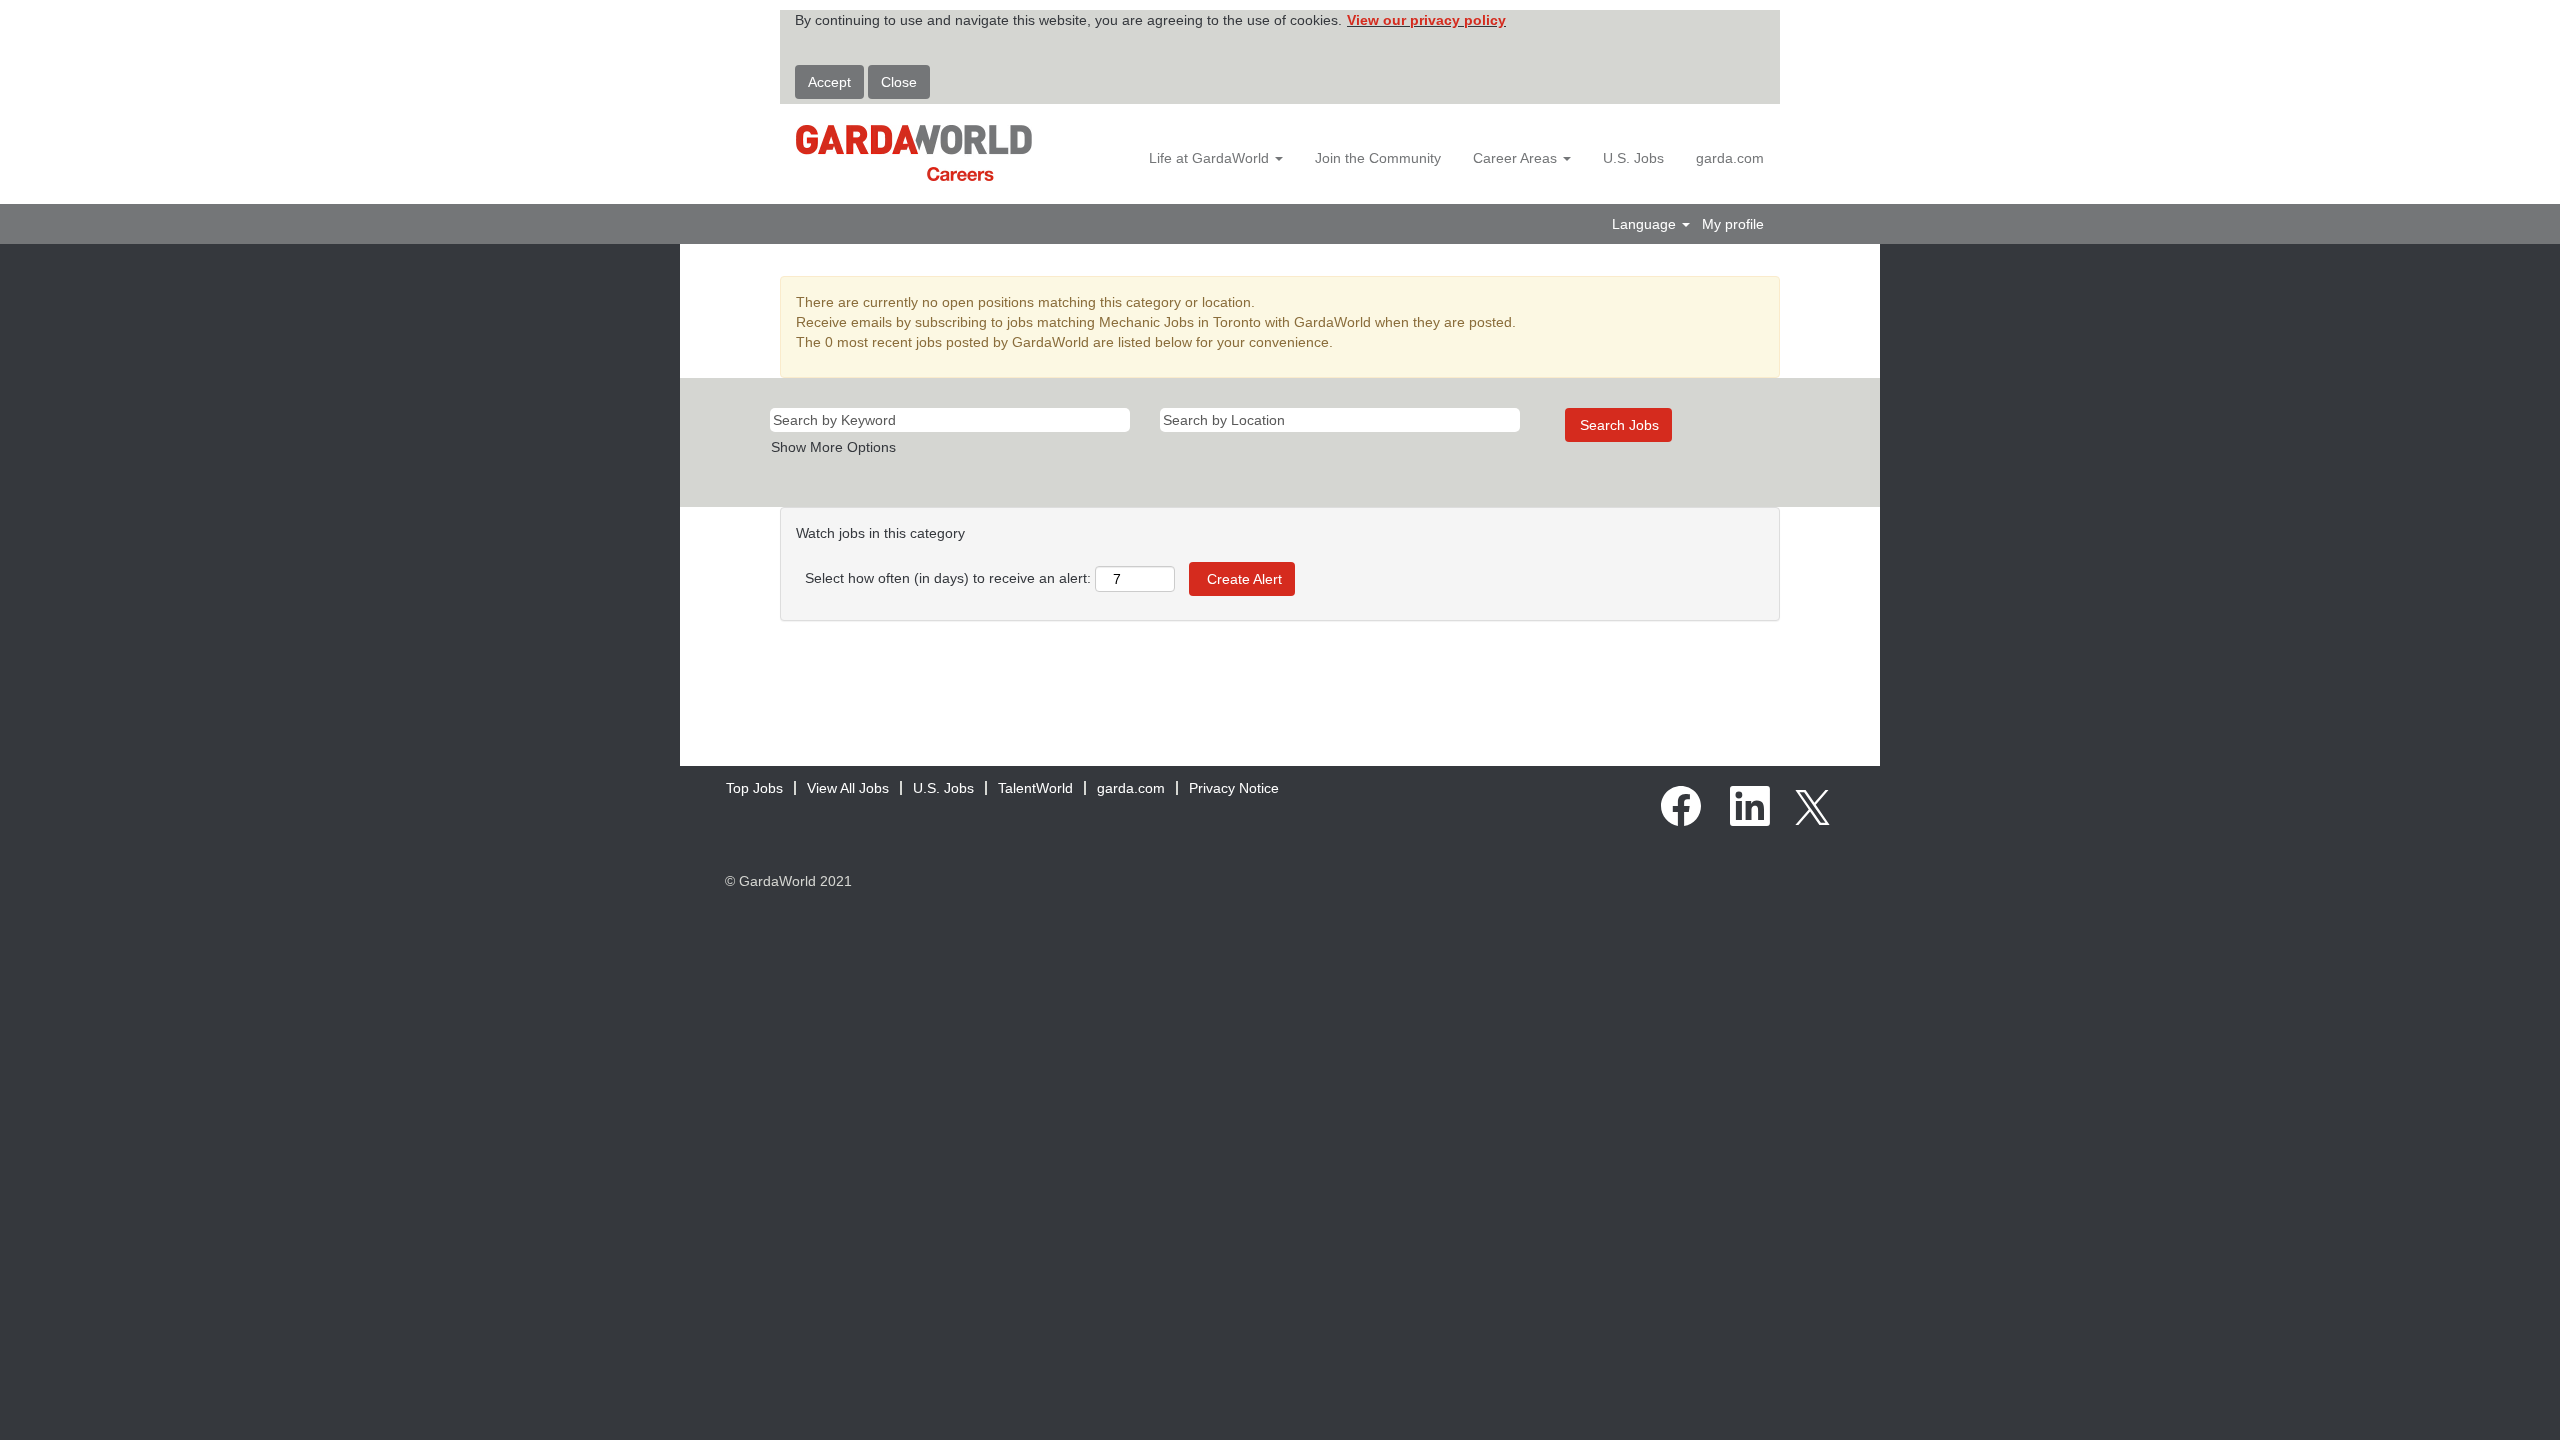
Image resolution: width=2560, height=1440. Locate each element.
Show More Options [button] (833, 447)
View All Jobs (848, 788)
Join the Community (1378, 158)
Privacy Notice (1234, 788)
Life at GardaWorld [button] (1211, 158)
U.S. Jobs (1633, 158)
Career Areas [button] (1517, 158)
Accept (829, 82)
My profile (1733, 224)
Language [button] (1646, 224)
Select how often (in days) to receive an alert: (948, 578)
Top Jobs (754, 788)
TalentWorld (1035, 788)
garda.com (1730, 158)
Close (899, 82)
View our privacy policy (1426, 20)
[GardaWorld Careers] (914, 153)
